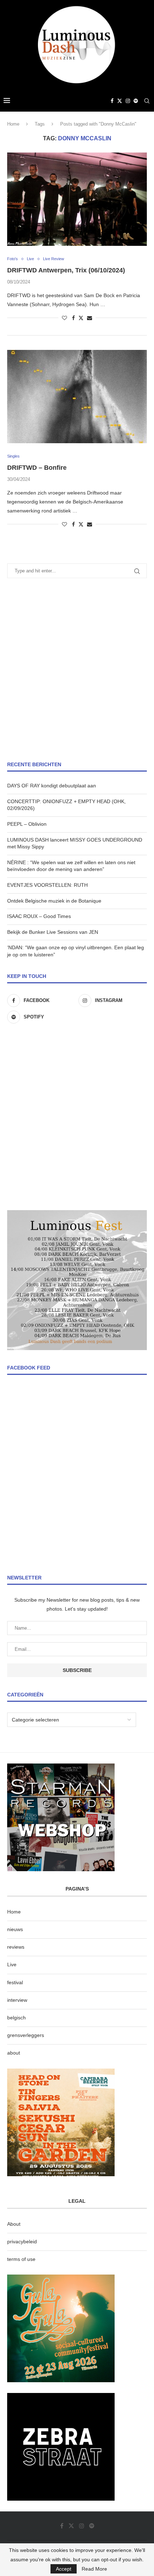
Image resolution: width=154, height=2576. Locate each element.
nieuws (15, 1929)
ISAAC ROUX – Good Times (39, 916)
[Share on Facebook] (73, 318)
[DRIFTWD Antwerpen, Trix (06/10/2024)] (77, 199)
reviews (16, 1947)
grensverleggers (26, 2035)
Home (13, 124)
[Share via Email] (90, 318)
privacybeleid (22, 2242)
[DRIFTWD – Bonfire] (77, 397)
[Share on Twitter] (81, 318)
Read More (94, 2569)
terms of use (21, 2259)
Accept (64, 2569)
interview (17, 2000)
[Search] (147, 101)
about (14, 2053)
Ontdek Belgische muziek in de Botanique (54, 901)
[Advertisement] (77, 670)
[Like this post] (64, 318)
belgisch (16, 2018)
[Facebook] (112, 101)
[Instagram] (128, 101)
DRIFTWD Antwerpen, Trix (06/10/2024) (66, 270)
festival (15, 1982)
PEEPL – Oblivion (27, 824)
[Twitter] (120, 101)
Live (12, 1964)
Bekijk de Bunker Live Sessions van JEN (53, 932)
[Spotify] (136, 101)
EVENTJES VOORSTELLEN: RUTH (47, 885)
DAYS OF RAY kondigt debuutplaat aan (52, 786)
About (14, 2224)
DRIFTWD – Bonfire (37, 468)
